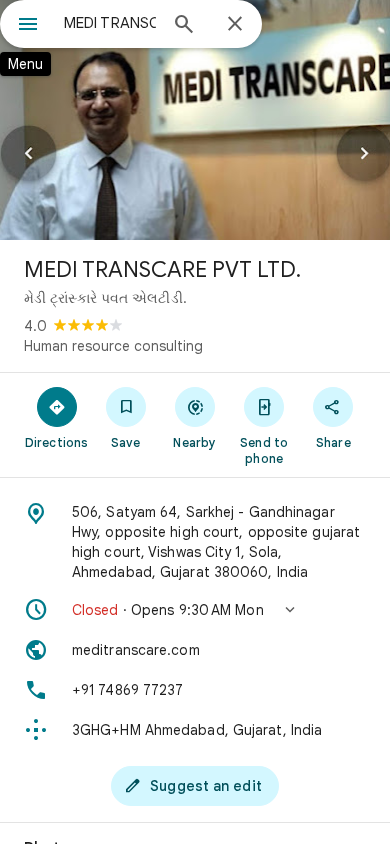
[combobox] (110, 23)
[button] (195, 610)
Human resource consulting (113, 346)
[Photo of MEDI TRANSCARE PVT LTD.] (195, 120)
